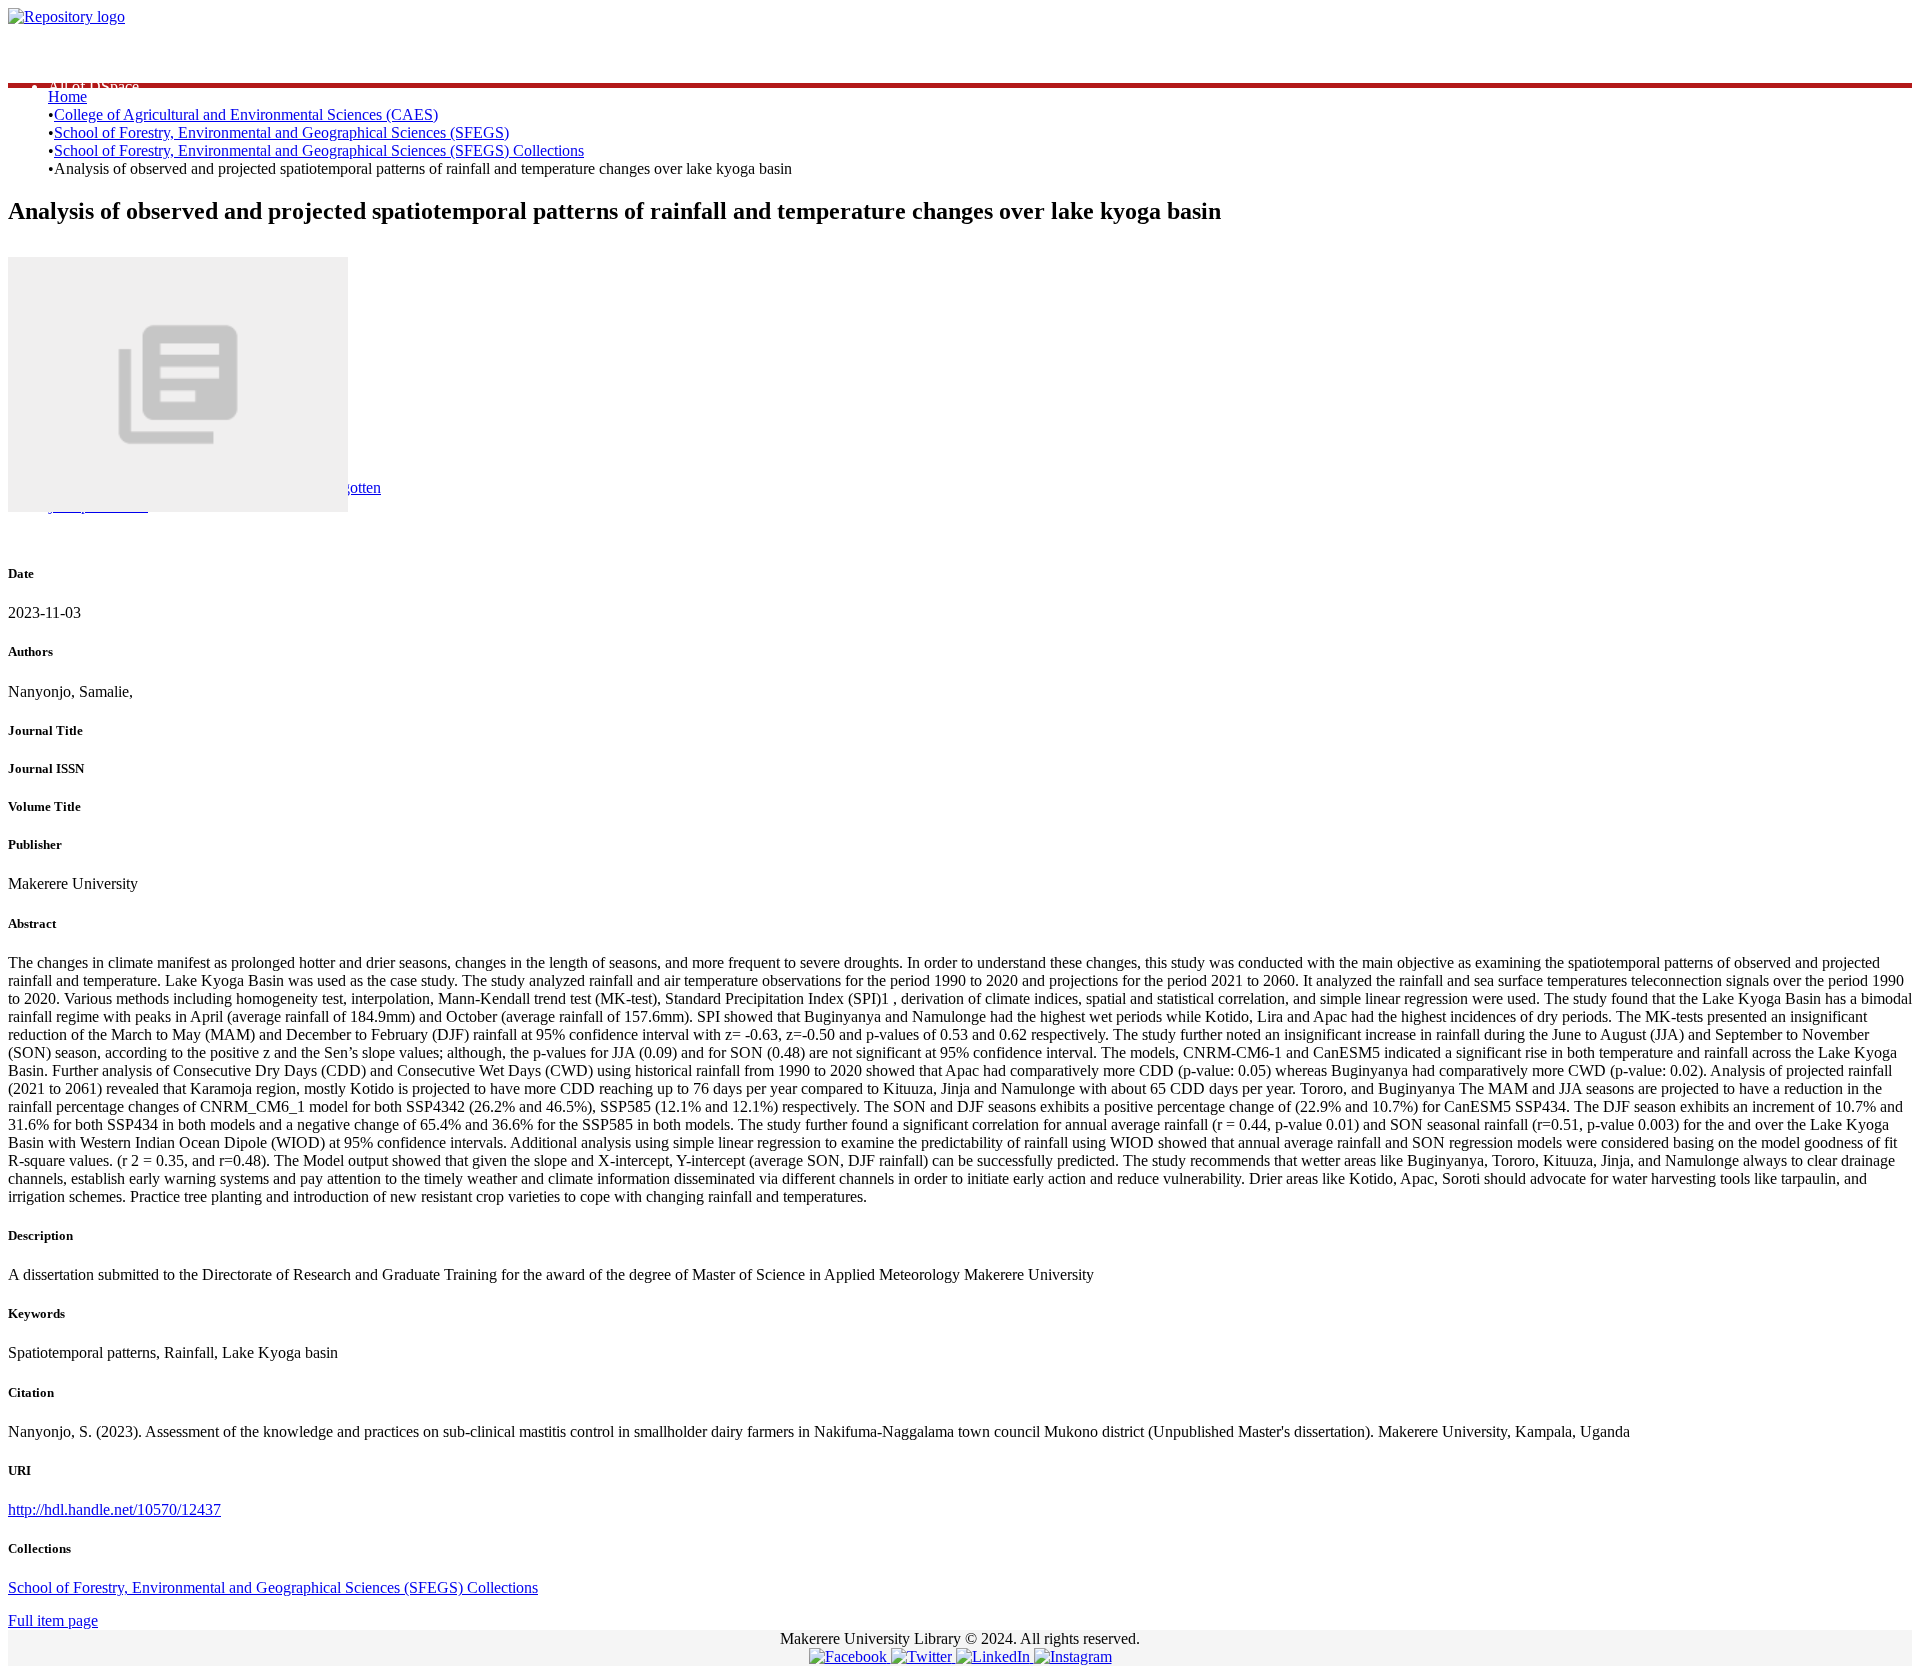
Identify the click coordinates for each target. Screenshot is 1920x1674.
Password (359, 408)
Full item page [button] (53, 1620)
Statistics (75, 50)
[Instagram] (1073, 1656)
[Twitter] (923, 1656)
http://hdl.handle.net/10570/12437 (114, 1509)
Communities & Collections (135, 68)
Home (67, 96)
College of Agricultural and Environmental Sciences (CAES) (246, 114)
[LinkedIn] (995, 1656)
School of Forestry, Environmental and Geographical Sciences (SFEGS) (281, 132)
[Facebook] (850, 1656)
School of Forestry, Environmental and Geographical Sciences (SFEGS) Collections (319, 150)
